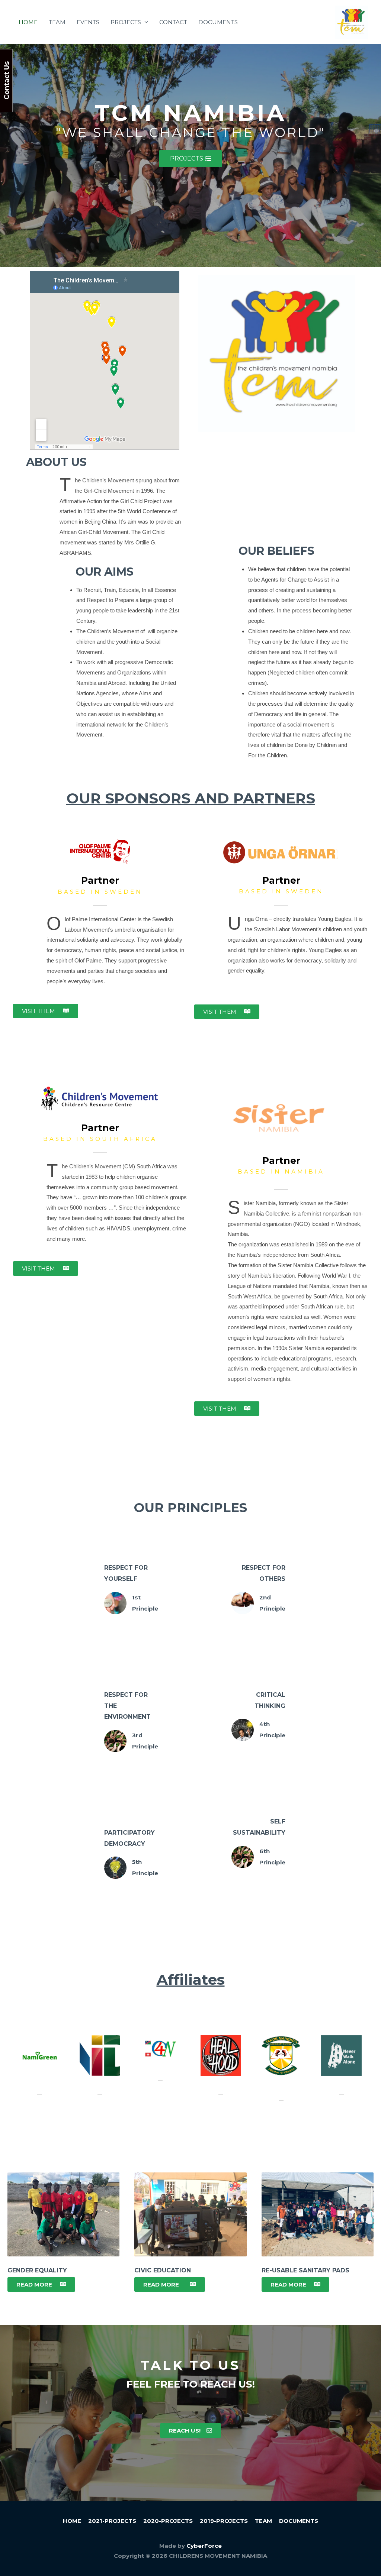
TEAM (57, 22)
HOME (28, 22)
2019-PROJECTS (224, 2521)
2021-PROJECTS (112, 2521)
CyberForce (204, 2546)
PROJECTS (126, 22)
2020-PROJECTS (168, 2521)
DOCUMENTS (218, 22)
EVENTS (88, 22)
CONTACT (173, 22)
